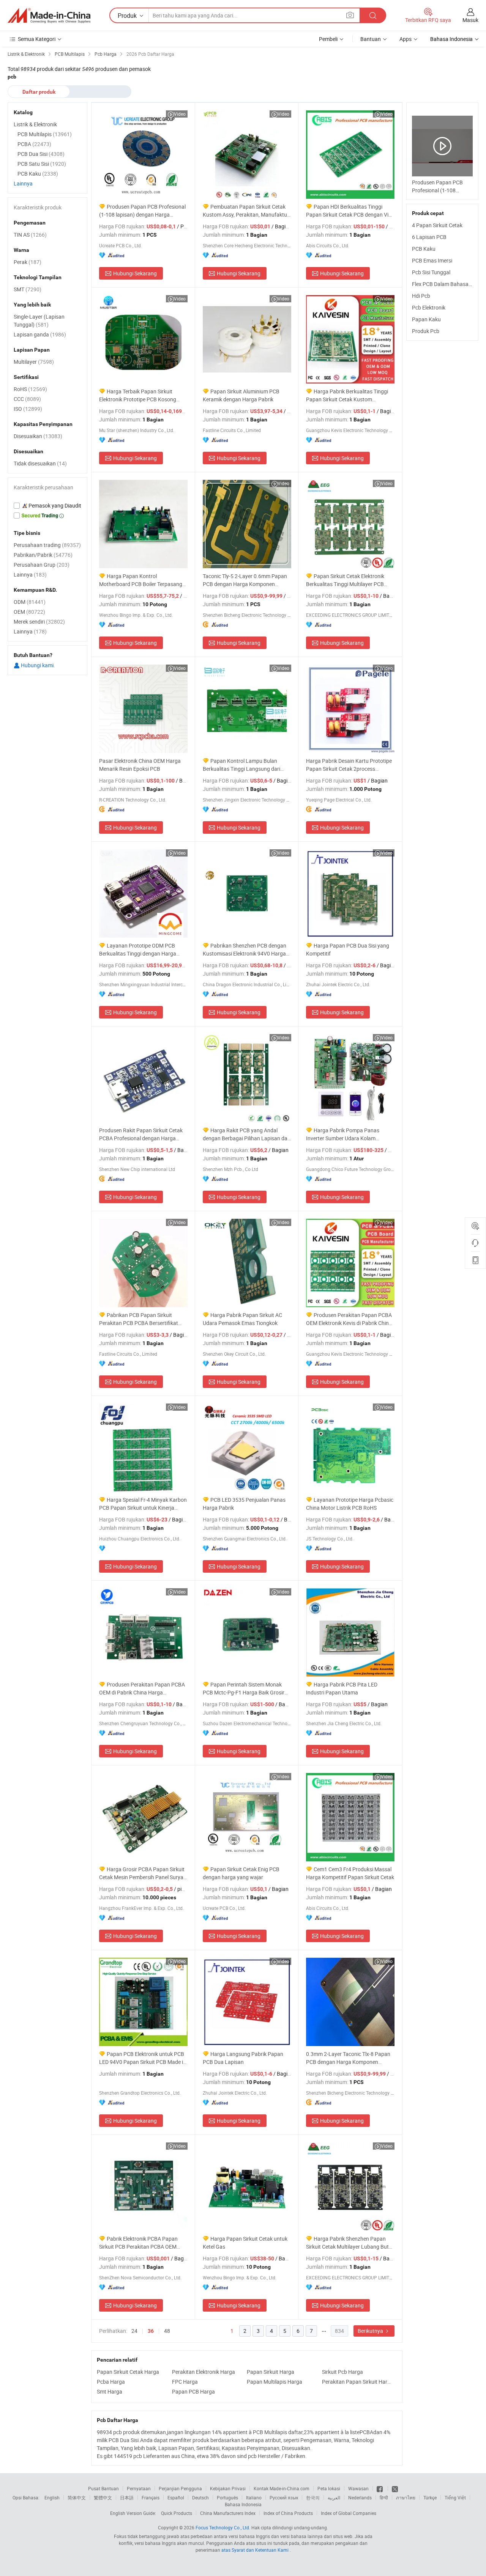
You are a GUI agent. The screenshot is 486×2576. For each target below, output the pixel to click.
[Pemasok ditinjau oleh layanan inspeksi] (47, 506)
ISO (28, 409)
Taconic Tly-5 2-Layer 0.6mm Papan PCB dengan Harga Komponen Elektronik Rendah (245, 580)
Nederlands (360, 2497)
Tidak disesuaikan (40, 463)
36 (151, 2331)
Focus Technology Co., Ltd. (223, 2527)
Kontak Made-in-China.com (282, 2488)
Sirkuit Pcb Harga (342, 2372)
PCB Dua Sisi (41, 154)
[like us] (380, 2488)
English (52, 2497)
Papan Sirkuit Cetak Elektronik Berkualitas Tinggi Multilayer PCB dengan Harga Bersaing (345, 580)
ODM (30, 602)
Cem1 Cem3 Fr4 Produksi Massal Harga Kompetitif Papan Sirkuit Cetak (350, 1873)
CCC (27, 399)
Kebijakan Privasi (228, 2488)
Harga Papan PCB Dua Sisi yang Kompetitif (348, 949)
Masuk (470, 20)
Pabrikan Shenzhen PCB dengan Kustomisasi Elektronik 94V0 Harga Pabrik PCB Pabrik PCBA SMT (245, 950)
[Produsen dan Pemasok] (49, 16)
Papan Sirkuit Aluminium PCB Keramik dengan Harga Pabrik (241, 395)
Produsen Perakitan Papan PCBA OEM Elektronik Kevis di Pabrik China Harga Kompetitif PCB (349, 1319)
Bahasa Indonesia (243, 2504)
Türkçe (430, 2497)
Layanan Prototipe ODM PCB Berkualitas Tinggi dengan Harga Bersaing (138, 950)
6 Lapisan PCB (429, 237)
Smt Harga (110, 2391)
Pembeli (328, 39)
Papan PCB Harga (193, 2391)
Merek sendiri (39, 622)
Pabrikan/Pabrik (43, 555)
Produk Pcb (426, 331)
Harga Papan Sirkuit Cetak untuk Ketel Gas (245, 2243)
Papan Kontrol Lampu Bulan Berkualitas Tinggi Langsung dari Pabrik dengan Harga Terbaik (241, 765)
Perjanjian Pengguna (180, 2488)
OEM (29, 612)
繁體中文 (103, 2497)
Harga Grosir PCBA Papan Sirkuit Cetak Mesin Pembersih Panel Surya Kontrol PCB (142, 1873)
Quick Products (177, 2513)
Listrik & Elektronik (35, 124)
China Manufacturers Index (228, 2513)
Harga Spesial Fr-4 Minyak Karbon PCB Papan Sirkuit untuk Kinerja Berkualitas (143, 1504)
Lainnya (23, 183)
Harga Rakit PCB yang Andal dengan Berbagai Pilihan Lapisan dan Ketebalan (247, 1134)
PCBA (34, 144)
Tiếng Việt (455, 2497)
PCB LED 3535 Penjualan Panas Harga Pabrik (244, 1504)
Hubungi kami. (37, 665)
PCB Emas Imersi (432, 260)
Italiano (254, 2497)
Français (151, 2497)
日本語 (127, 2497)
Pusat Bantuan (103, 2488)
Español (176, 2497)
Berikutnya (371, 2331)
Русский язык (284, 2497)
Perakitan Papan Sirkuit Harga (358, 2382)
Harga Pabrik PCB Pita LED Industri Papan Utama (342, 1688)
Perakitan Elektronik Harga (204, 2372)
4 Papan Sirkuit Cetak (437, 225)
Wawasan (358, 2488)
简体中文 (77, 2497)
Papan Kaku (426, 319)
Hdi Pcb (421, 296)
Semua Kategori (37, 39)
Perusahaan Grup (42, 565)
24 (134, 2331)
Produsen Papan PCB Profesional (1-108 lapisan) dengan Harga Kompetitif (142, 211)
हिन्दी (384, 2497)
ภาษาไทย (406, 2497)
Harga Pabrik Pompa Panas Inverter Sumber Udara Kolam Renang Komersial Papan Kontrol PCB (345, 1134)
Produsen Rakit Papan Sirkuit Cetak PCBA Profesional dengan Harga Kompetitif (141, 1134)
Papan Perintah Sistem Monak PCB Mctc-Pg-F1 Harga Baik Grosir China (244, 1689)
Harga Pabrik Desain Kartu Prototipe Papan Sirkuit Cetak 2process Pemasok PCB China (349, 765)
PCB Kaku (424, 249)
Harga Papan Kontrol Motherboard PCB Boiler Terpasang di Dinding (141, 580)
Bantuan (371, 39)
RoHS (30, 389)
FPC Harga (185, 2382)
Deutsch (200, 2497)
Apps (406, 39)
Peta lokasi (329, 2488)
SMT (28, 289)
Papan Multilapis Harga (275, 2382)
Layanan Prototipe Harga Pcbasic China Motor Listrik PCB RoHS (350, 1504)
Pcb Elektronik (429, 307)
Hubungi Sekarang (135, 273)
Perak (28, 262)
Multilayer (34, 362)
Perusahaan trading (47, 545)
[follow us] (395, 2488)
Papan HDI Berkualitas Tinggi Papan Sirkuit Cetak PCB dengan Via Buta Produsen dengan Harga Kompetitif (349, 211)
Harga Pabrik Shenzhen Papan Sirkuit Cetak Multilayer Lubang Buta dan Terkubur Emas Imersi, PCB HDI (349, 2243)
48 (167, 2331)
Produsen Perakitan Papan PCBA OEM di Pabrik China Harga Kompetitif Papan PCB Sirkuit (142, 1689)
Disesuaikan (38, 436)
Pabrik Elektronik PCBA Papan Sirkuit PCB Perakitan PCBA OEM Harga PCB (138, 2243)
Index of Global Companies (349, 2513)
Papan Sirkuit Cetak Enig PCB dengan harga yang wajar (241, 1873)
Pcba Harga (111, 2382)
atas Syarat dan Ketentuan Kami (256, 2550)
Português (227, 2497)
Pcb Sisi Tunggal (431, 272)
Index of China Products (288, 2513)
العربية (334, 2497)
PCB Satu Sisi (42, 164)
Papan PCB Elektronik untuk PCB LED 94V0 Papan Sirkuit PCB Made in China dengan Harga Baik (143, 2058)
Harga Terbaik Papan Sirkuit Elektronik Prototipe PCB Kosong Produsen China (138, 395)
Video (180, 114)
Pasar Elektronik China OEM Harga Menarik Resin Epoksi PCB (140, 765)
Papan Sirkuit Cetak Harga (128, 2372)
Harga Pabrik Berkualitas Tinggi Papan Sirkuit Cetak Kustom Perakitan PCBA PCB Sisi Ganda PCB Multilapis (349, 395)
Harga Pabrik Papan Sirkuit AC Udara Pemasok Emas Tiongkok (242, 1319)
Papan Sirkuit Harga (271, 2372)
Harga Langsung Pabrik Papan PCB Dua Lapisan (243, 2058)
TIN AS (30, 235)
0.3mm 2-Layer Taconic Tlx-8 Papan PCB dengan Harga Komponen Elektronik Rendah (348, 2058)
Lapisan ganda (40, 334)
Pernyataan (139, 2488)
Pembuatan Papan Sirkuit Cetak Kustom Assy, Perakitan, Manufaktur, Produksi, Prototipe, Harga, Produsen (246, 211)
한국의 (313, 2497)
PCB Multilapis (45, 134)
